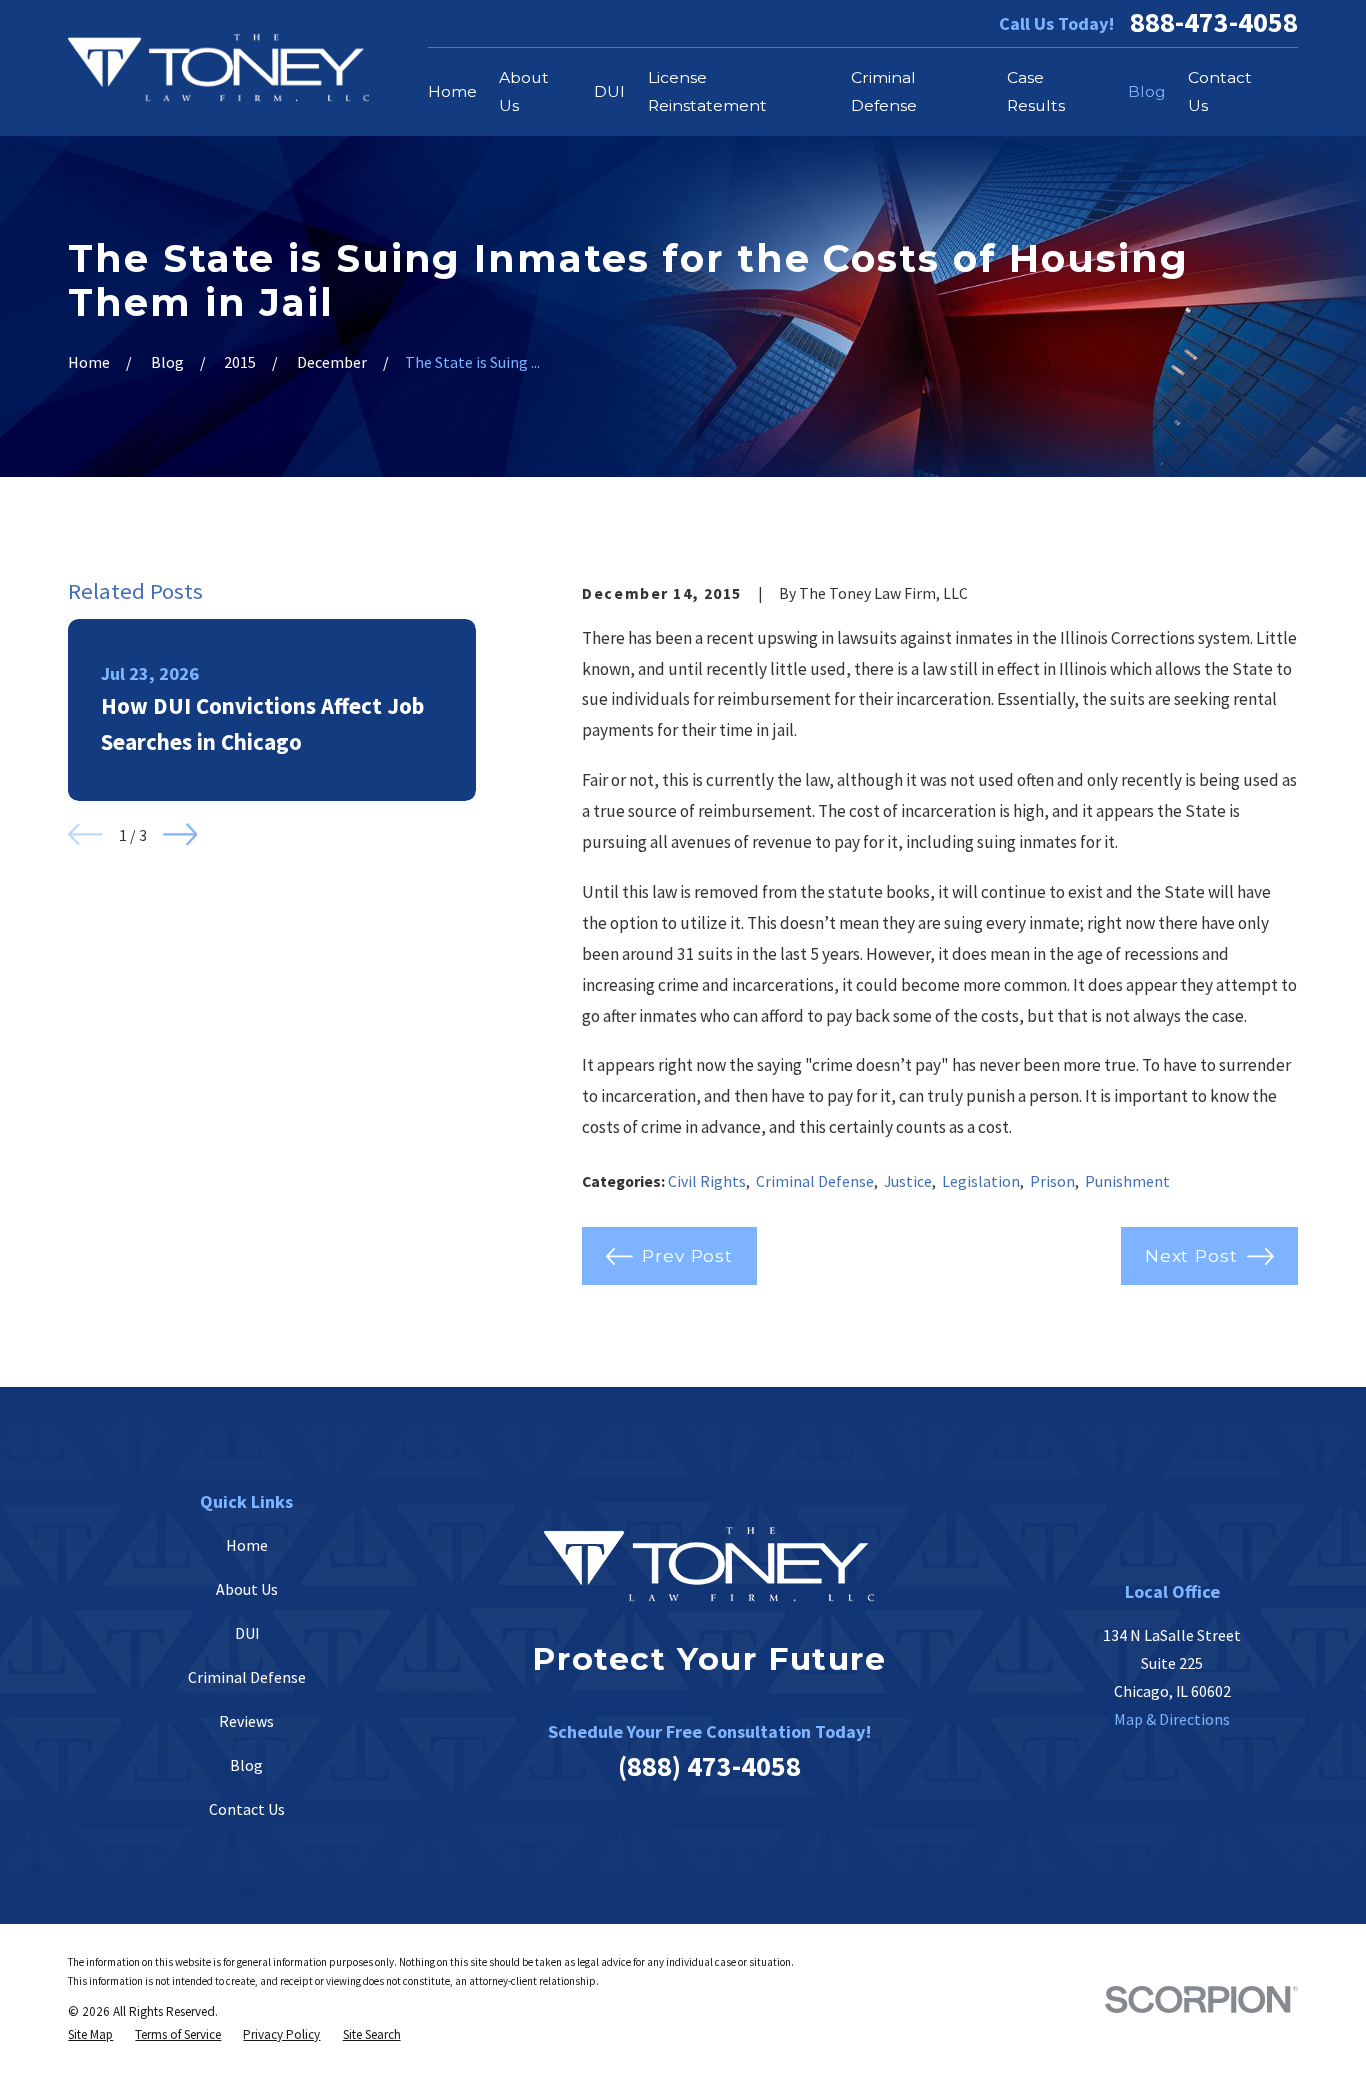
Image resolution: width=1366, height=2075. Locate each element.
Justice (908, 1181)
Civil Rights (707, 1181)
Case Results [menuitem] (1036, 91)
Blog (246, 1765)
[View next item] (180, 834)
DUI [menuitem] (609, 91)
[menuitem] (90, 2034)
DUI (247, 1633)
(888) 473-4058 (709, 1766)
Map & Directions (1172, 1719)
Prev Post (687, 1255)
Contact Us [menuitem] (1220, 91)
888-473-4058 (1214, 23)
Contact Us (247, 1809)
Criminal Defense (815, 1181)
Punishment (1127, 1181)
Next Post (1191, 1255)
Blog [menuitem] (1147, 91)
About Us (247, 1589)
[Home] (218, 68)
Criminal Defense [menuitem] (884, 91)
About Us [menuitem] (524, 91)
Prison (1052, 1181)
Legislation (981, 1181)
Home (247, 1545)
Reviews (246, 1721)
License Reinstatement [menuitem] (707, 91)
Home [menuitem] (452, 91)
